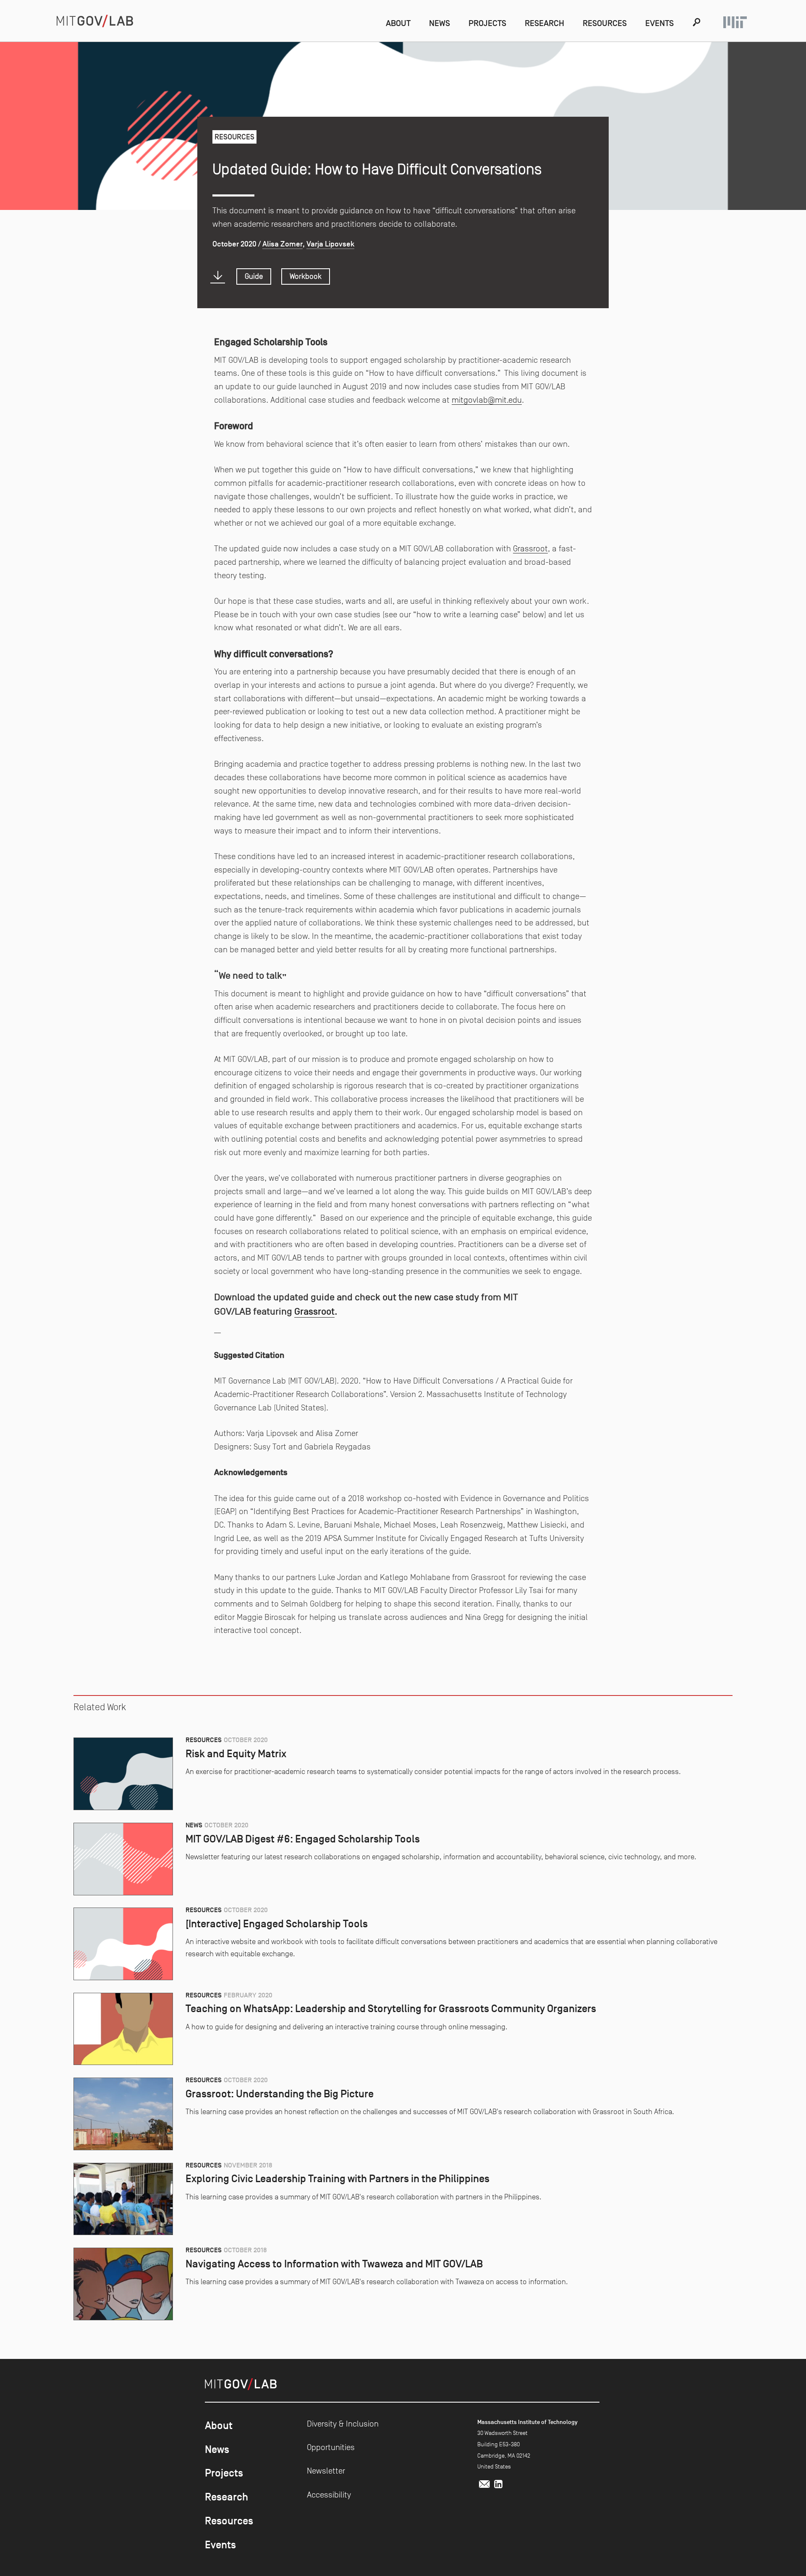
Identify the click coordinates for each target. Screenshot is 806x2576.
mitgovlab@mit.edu (487, 400)
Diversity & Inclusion (343, 2424)
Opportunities (331, 2447)
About (398, 23)
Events (659, 23)
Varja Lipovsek (330, 244)
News (440, 23)
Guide (254, 276)
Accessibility (329, 2495)
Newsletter (326, 2471)
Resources (605, 23)
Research (544, 23)
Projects (487, 23)
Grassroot (530, 548)
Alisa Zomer (283, 244)
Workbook (306, 276)
